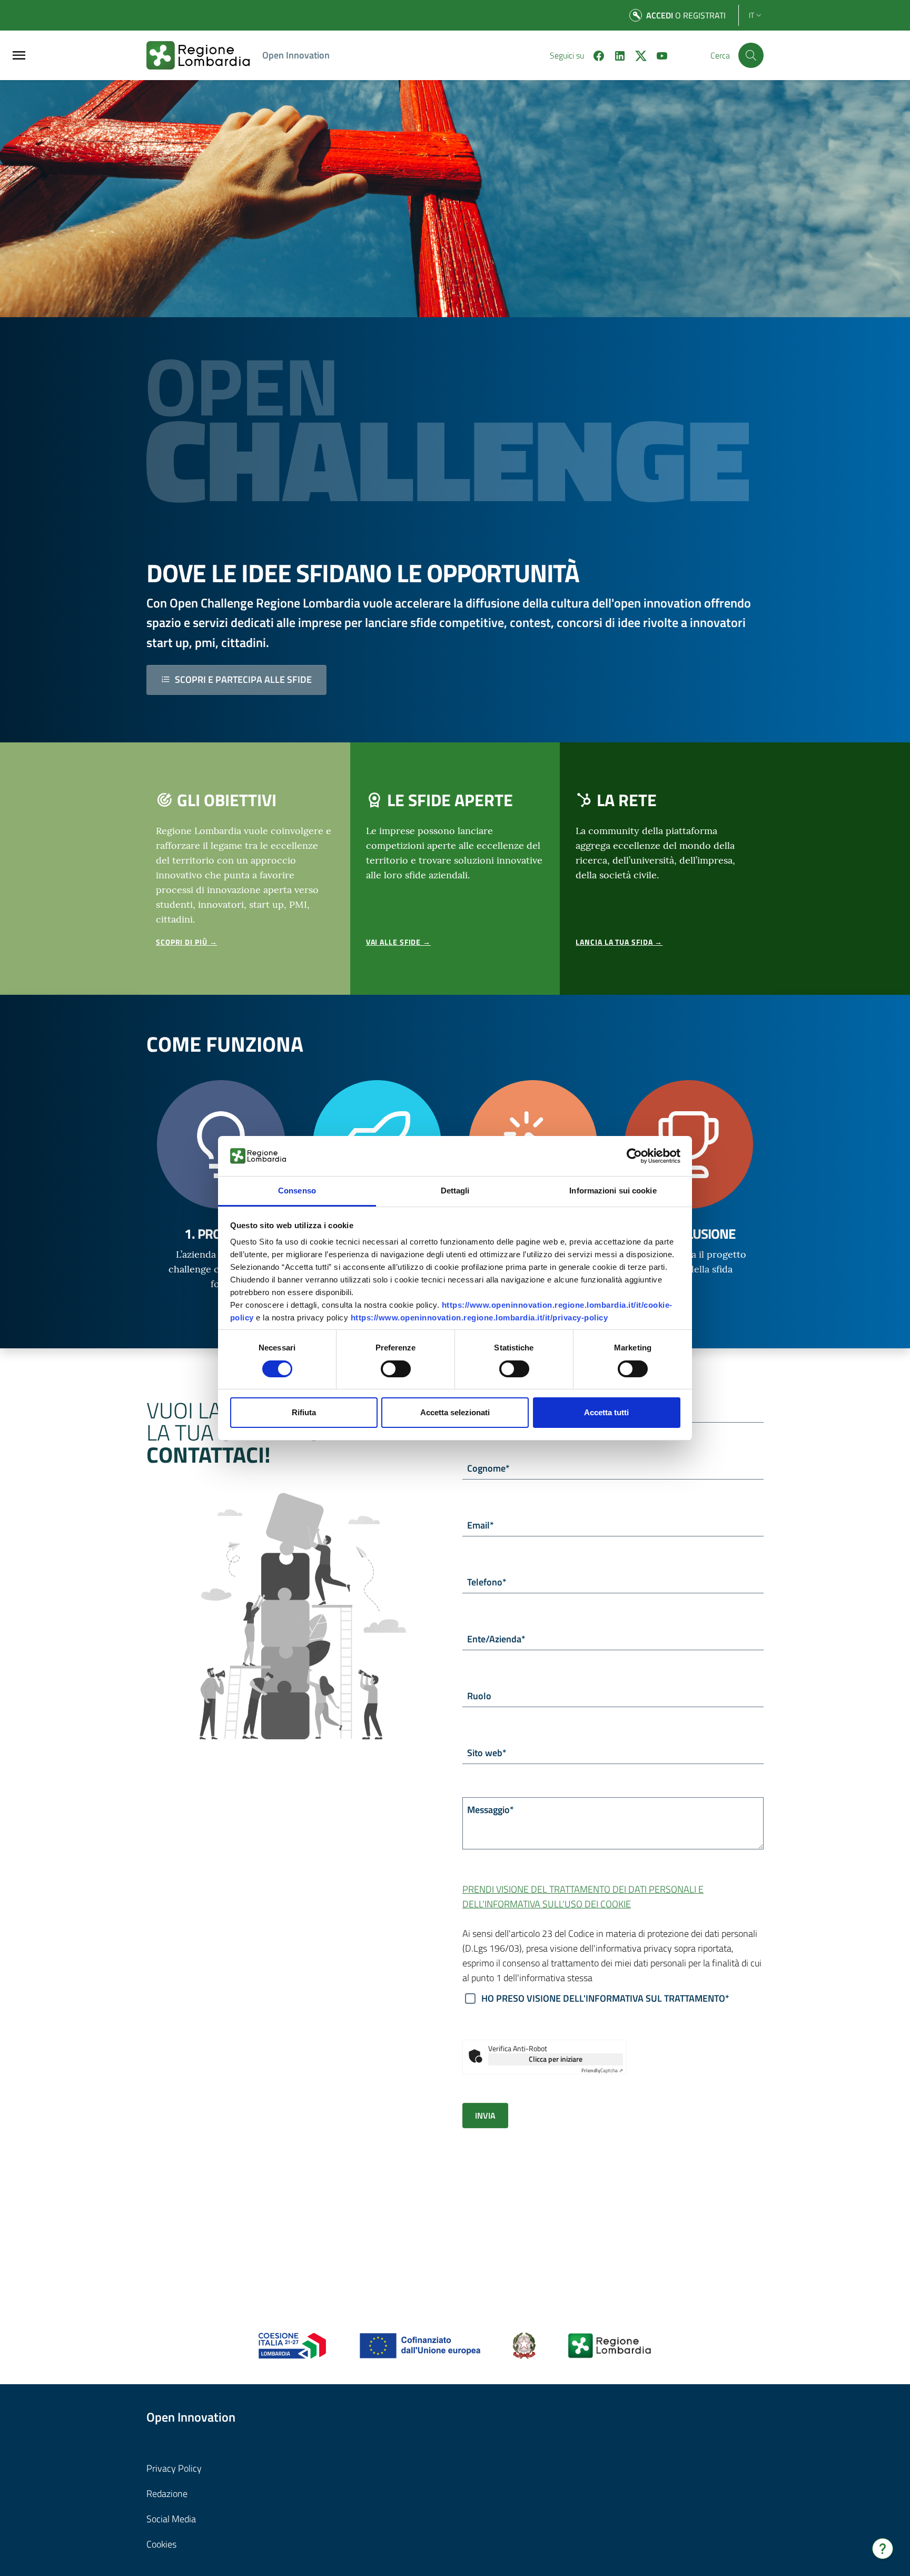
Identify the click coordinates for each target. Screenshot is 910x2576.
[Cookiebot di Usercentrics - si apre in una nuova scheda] (634, 1156)
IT (751, 15)
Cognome (488, 1468)
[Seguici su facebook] (595, 55)
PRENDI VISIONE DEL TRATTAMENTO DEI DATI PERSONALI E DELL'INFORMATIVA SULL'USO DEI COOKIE (583, 1897)
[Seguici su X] (637, 55)
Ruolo (479, 1696)
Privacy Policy (174, 2468)
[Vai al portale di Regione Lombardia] (204, 55)
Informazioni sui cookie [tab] (613, 1191)
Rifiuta (304, 1412)
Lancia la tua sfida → (619, 942)
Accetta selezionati (455, 1412)
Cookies (161, 2544)
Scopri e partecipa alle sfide (243, 679)
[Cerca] (751, 55)
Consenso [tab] (297, 1191)
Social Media (171, 2519)
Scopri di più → (187, 942)
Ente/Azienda (496, 1639)
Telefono (487, 1582)
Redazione (167, 2494)
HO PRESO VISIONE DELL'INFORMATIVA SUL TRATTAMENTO (605, 1998)
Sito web (487, 1753)
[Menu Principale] (19, 56)
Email (481, 1525)
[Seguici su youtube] (658, 55)
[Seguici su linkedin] (616, 55)
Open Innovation (296, 55)
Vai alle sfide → (398, 942)
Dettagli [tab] (455, 1191)
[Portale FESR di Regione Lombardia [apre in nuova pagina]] (293, 2345)
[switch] (396, 1369)
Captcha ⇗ (602, 2070)
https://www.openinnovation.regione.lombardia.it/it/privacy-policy (479, 1318)
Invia (485, 2115)
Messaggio (491, 1810)
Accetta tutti (606, 1412)
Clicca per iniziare (556, 2059)
